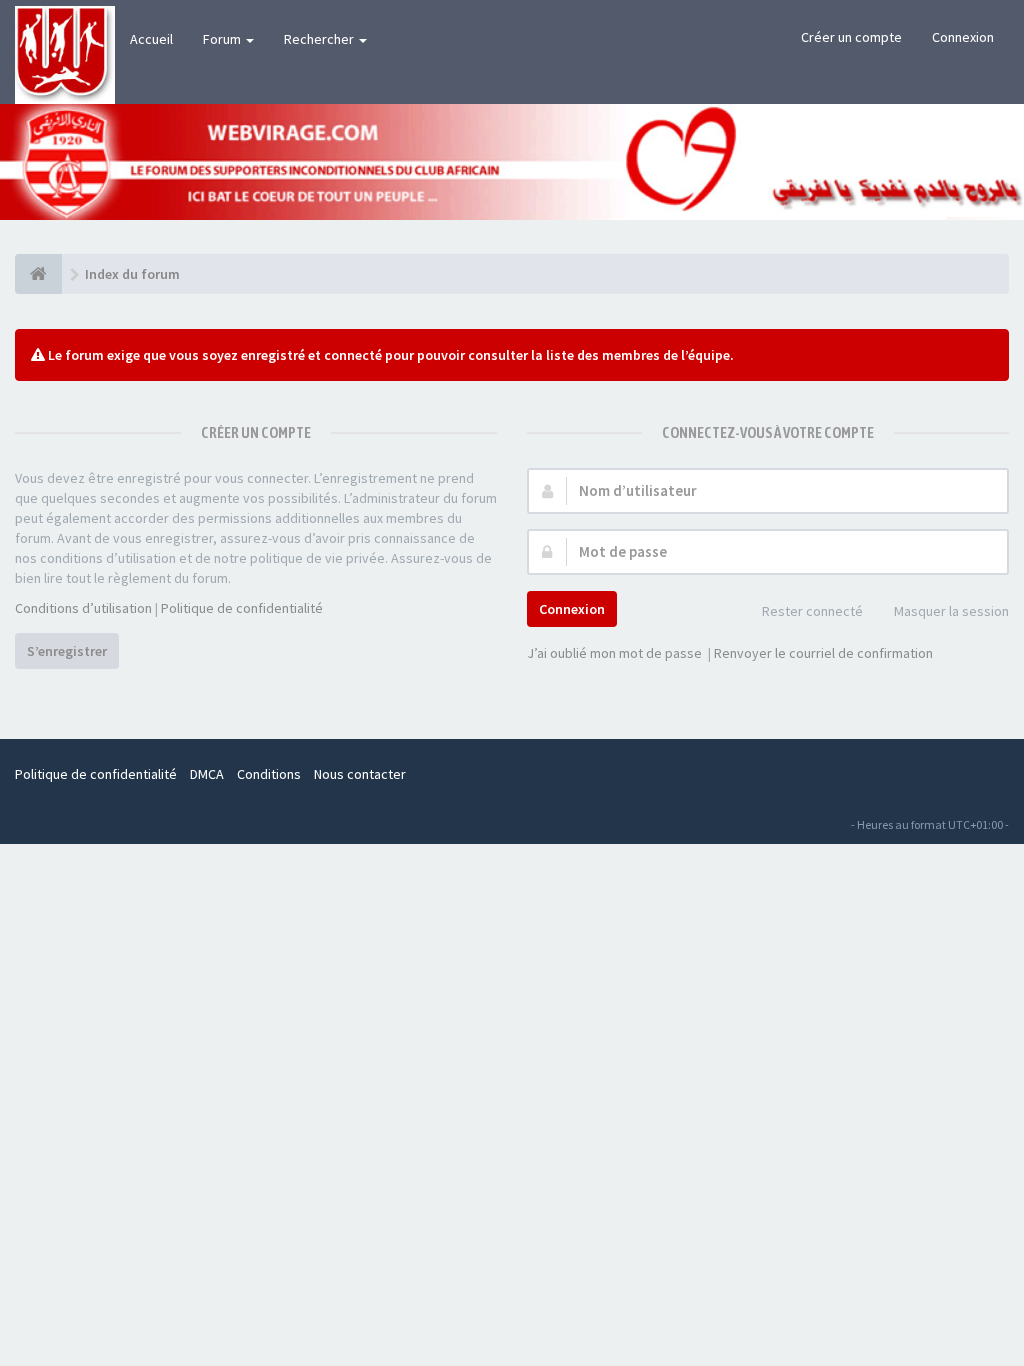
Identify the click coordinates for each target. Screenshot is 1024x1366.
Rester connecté (812, 611)
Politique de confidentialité (242, 608)
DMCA (207, 774)
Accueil (151, 39)
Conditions (269, 774)
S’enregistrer (67, 651)
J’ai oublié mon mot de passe (614, 653)
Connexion (963, 37)
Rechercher (320, 39)
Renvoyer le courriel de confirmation (823, 653)
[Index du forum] (38, 274)
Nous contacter (360, 774)
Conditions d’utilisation (83, 608)
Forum (223, 39)
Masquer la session (951, 611)
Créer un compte (851, 37)
